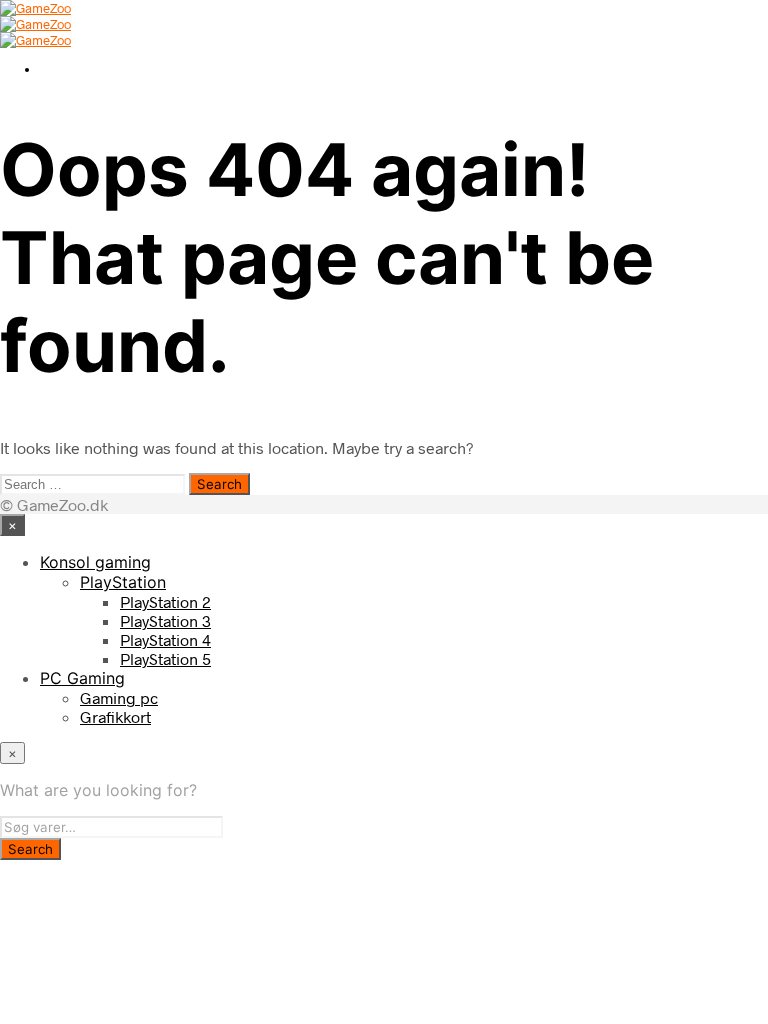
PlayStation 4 (165, 639)
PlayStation (123, 582)
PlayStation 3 (165, 620)
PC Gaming (82, 678)
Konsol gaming (95, 562)
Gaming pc (119, 697)
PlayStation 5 (165, 658)
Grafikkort (115, 716)
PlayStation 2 (165, 601)
